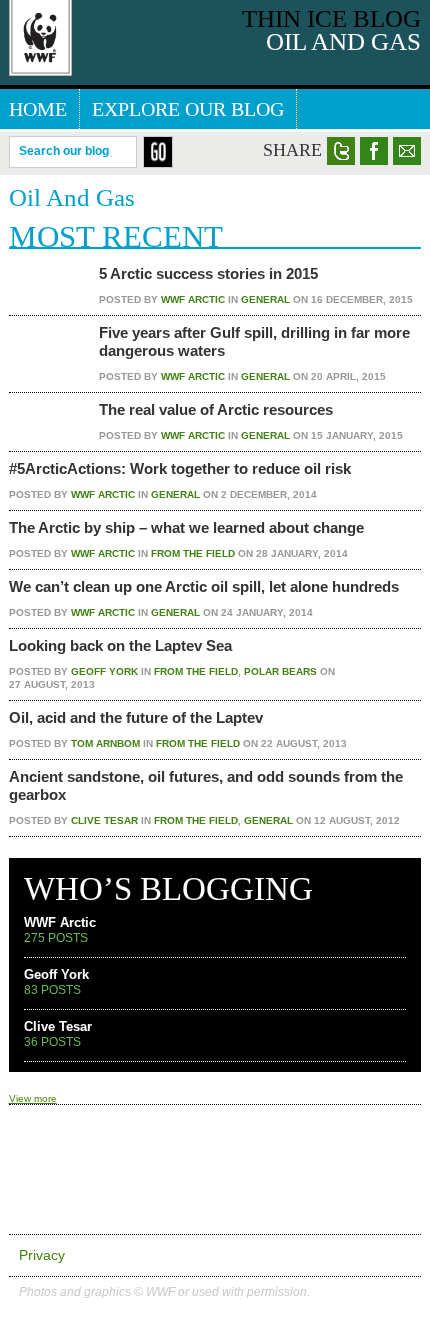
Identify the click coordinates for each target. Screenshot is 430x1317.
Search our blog (64, 150)
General (265, 299)
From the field (193, 553)
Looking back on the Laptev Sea (120, 645)
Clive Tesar (104, 820)
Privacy (42, 1255)
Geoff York (104, 671)
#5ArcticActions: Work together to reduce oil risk (180, 468)
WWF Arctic (193, 299)
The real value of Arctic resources (216, 409)
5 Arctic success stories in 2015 (208, 273)
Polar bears (280, 671)
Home (38, 109)
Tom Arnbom (105, 743)
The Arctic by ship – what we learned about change (186, 527)
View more (33, 1098)
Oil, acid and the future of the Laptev (136, 717)
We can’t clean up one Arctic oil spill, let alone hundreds (204, 586)
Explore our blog (188, 109)
